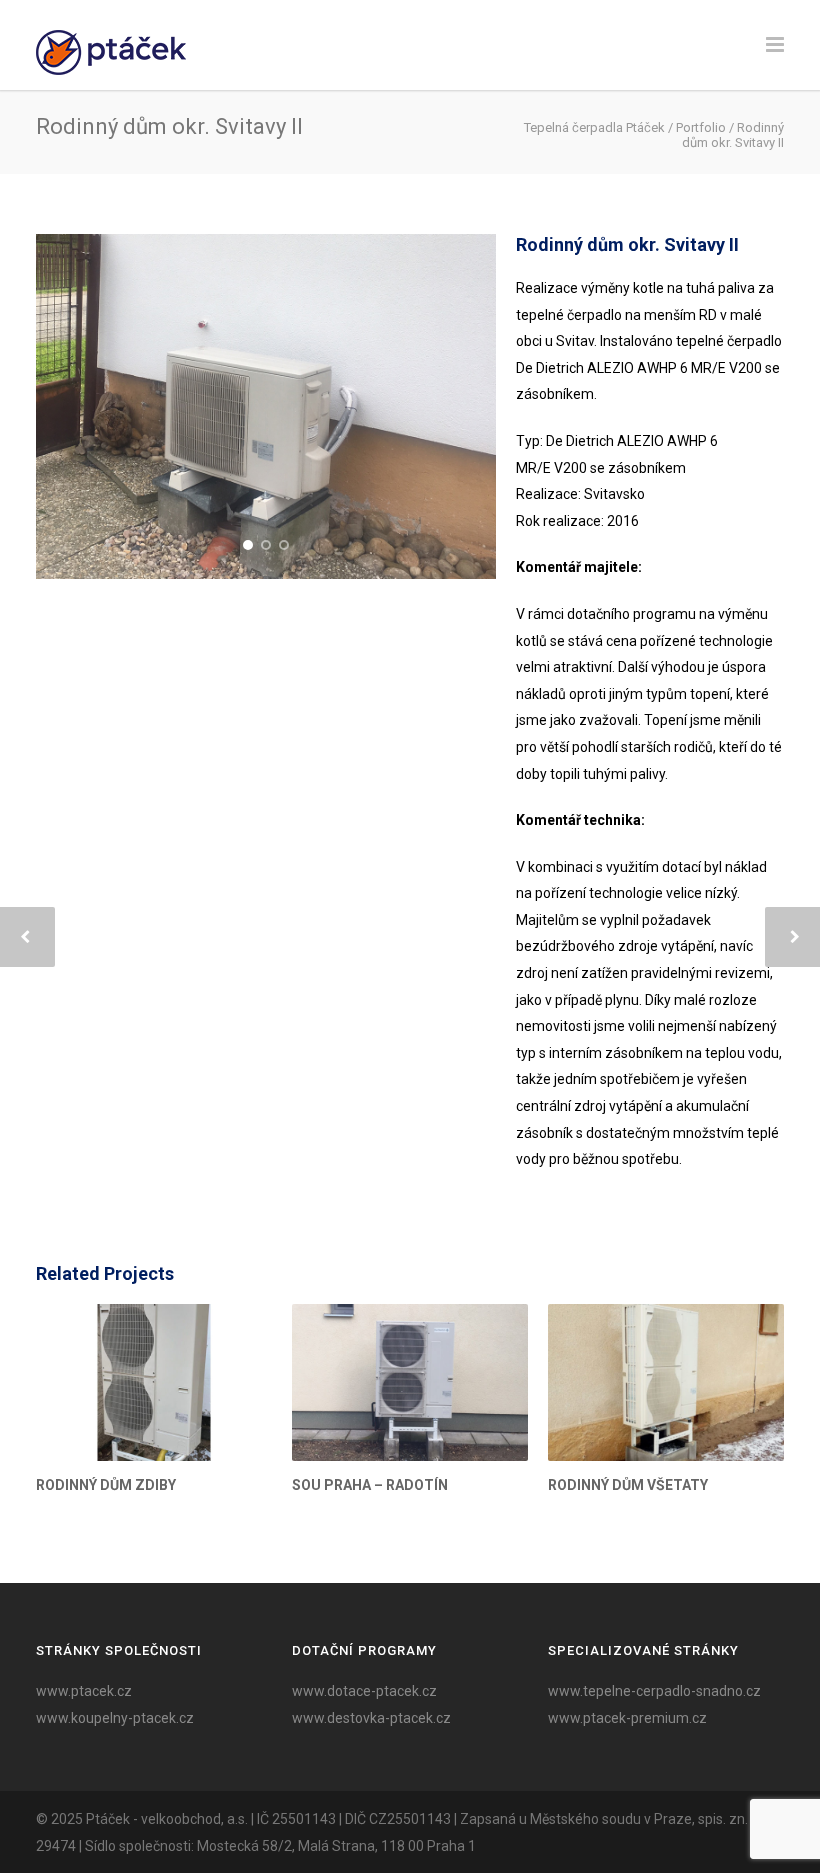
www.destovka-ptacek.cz (371, 1718)
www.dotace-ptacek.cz (364, 1691)
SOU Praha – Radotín (370, 1485)
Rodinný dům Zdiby (106, 1485)
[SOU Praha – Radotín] (410, 1382)
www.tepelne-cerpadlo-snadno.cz (654, 1691)
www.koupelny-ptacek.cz (115, 1718)
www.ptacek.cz (84, 1691)
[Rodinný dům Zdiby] (154, 1382)
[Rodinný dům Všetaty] (666, 1382)
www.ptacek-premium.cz (627, 1718)
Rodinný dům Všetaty (628, 1485)
